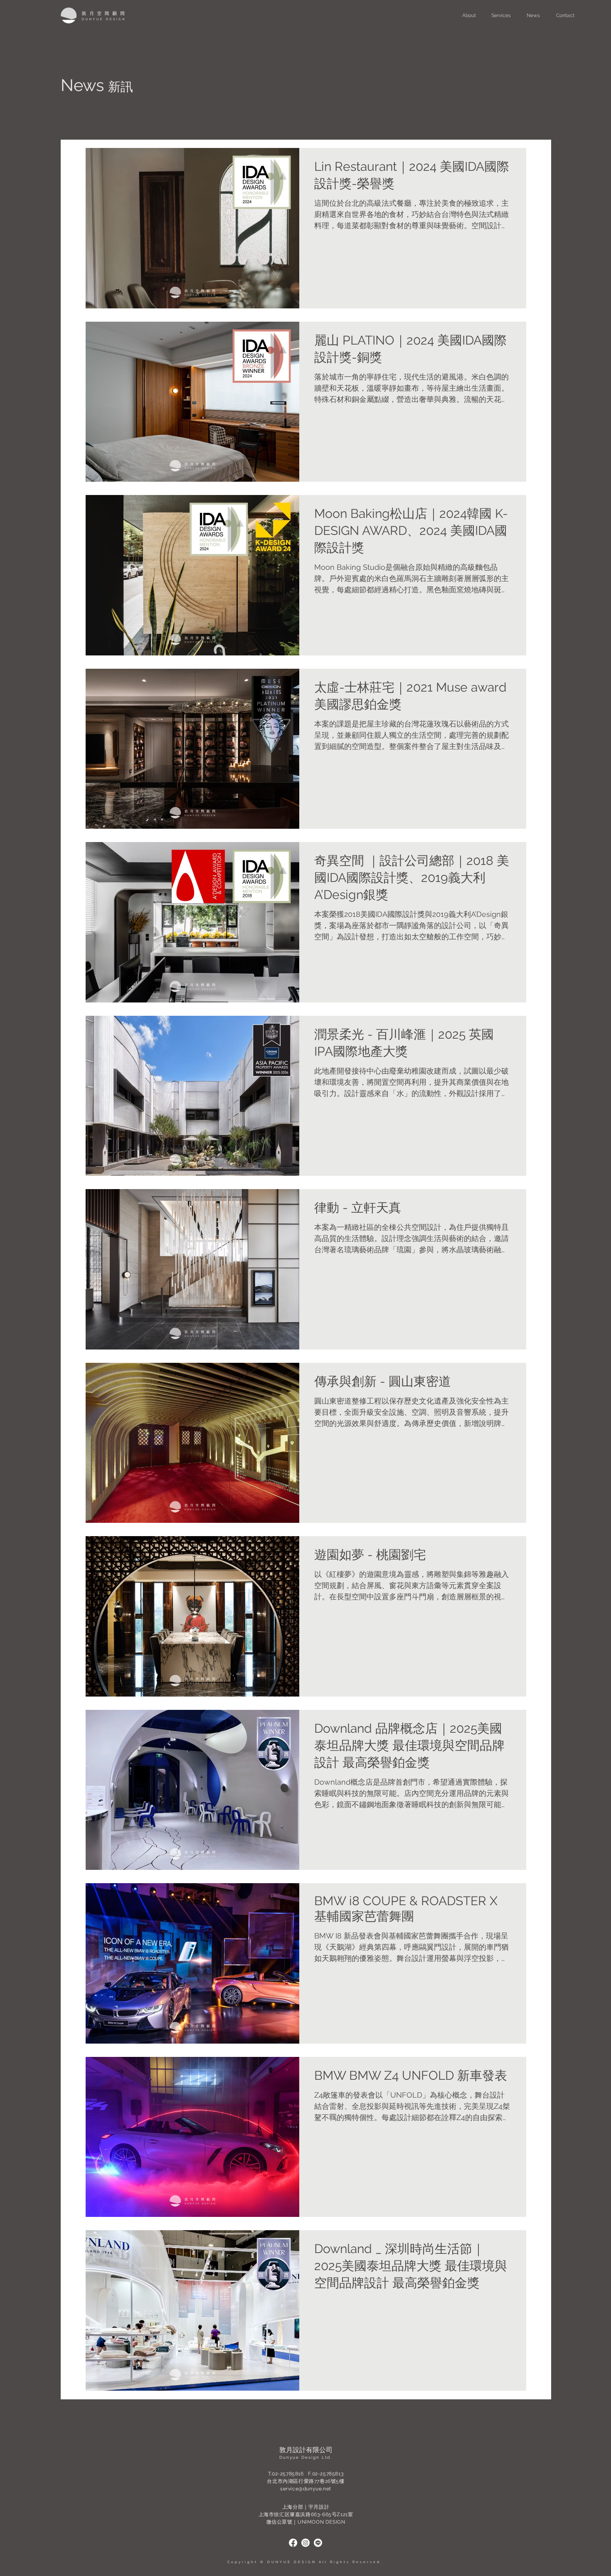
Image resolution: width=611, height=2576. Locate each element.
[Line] (318, 2543)
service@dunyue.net (306, 2489)
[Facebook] (293, 2543)
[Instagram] (305, 2543)
